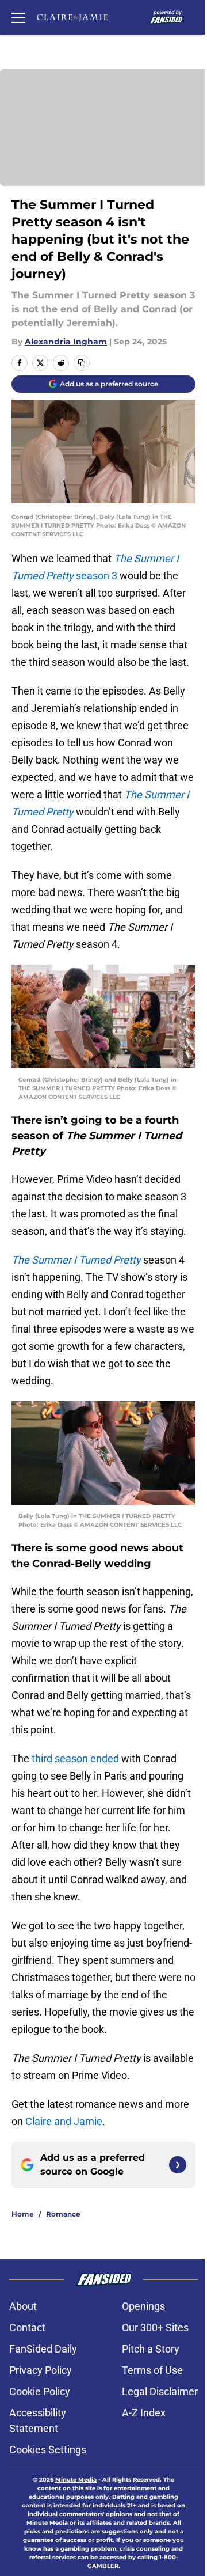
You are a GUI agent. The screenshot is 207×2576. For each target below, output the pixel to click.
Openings (143, 2306)
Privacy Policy (41, 2370)
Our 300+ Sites (155, 2327)
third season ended (75, 1759)
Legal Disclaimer (160, 2391)
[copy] (82, 363)
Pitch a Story (151, 2349)
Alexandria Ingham (66, 342)
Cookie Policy (40, 2391)
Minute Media (76, 2480)
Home (23, 2214)
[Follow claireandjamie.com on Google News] (178, 2165)
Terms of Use (152, 2370)
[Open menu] (18, 17)
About (23, 2306)
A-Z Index (144, 2413)
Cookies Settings (48, 2450)
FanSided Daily (43, 2349)
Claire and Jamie (64, 2121)
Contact (27, 2327)
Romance (63, 2214)
